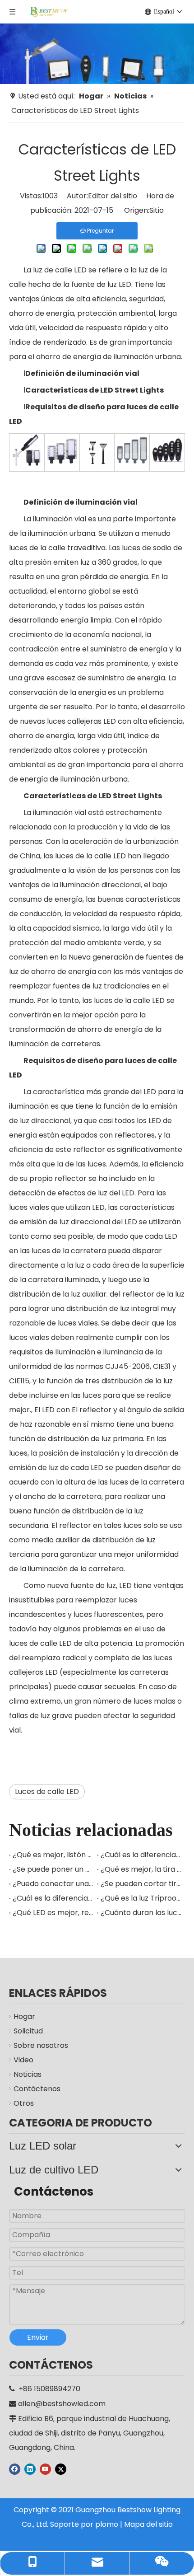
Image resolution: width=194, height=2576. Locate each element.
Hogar (24, 2016)
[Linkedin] (30, 2469)
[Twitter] (61, 2469)
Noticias (28, 2074)
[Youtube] (45, 2469)
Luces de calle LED (47, 1791)
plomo (107, 2524)
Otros (24, 2103)
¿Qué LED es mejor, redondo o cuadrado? (53, 1913)
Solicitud (28, 2031)
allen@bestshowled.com (62, 2404)
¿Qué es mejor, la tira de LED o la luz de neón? (141, 1869)
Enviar (38, 2337)
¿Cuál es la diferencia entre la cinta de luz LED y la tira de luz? (53, 1898)
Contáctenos (37, 2089)
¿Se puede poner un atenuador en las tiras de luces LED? (53, 1869)
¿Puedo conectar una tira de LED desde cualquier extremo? (53, 1884)
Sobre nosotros (41, 2045)
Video (23, 2060)
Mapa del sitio (148, 2524)
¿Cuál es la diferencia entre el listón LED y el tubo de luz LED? (141, 1855)
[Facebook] (15, 2469)
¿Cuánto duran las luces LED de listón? (141, 1913)
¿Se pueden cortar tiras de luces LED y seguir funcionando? (141, 1884)
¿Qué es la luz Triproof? (141, 1898)
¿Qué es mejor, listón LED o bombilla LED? (53, 1855)
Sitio (157, 210)
